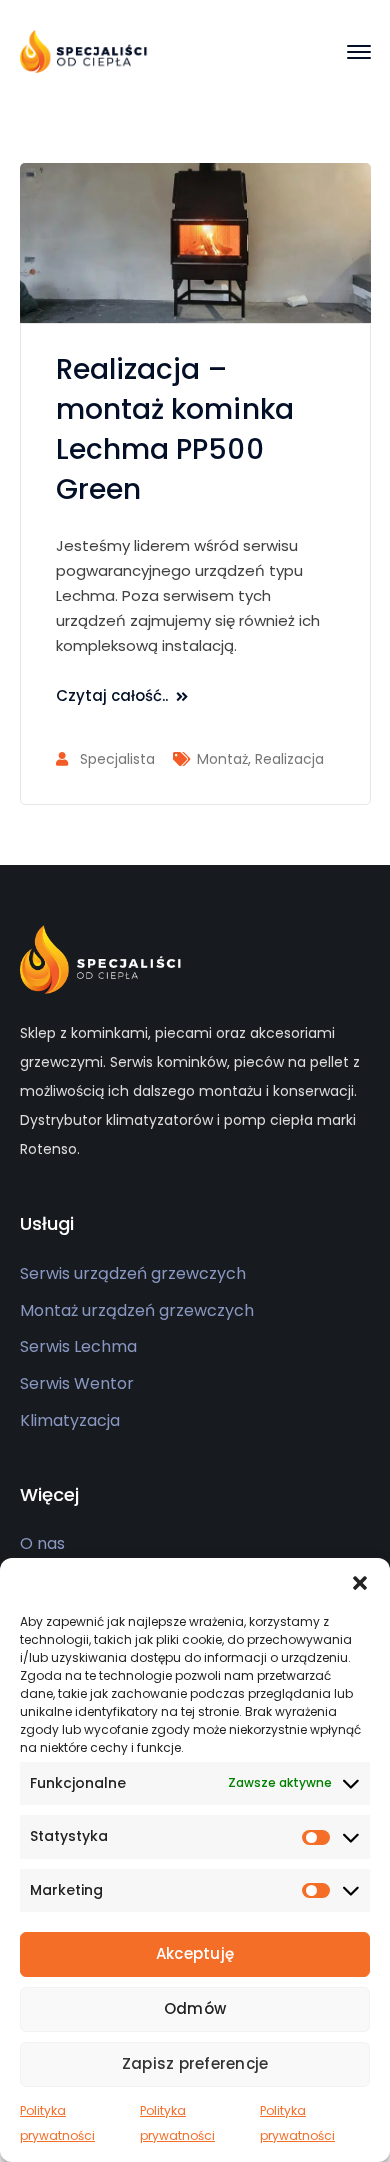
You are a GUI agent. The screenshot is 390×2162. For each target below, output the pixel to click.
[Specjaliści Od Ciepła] (85, 50)
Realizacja (289, 759)
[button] (360, 1583)
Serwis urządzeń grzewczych (133, 1273)
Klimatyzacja (70, 1420)
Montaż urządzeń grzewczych (137, 1310)
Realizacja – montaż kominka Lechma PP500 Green (175, 429)
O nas (42, 1543)
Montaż (222, 759)
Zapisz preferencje (195, 2063)
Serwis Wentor (77, 1383)
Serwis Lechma (78, 1346)
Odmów (195, 2008)
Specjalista (117, 759)
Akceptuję (195, 1953)
